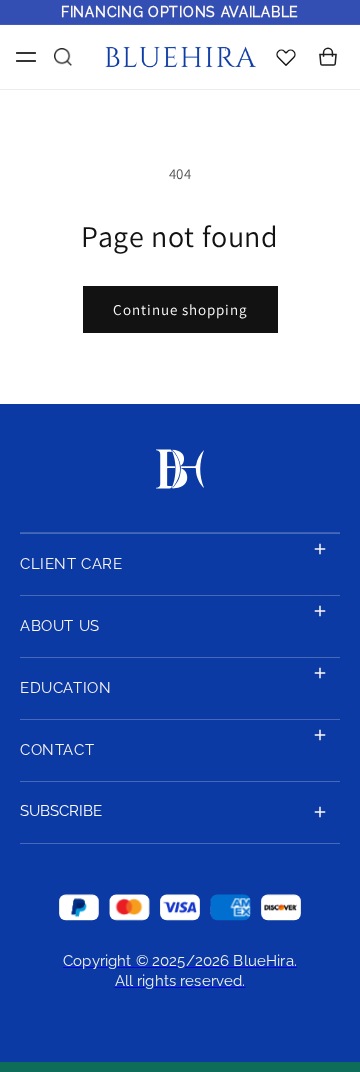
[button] (22, 57)
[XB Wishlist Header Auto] (286, 56)
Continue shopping (180, 309)
